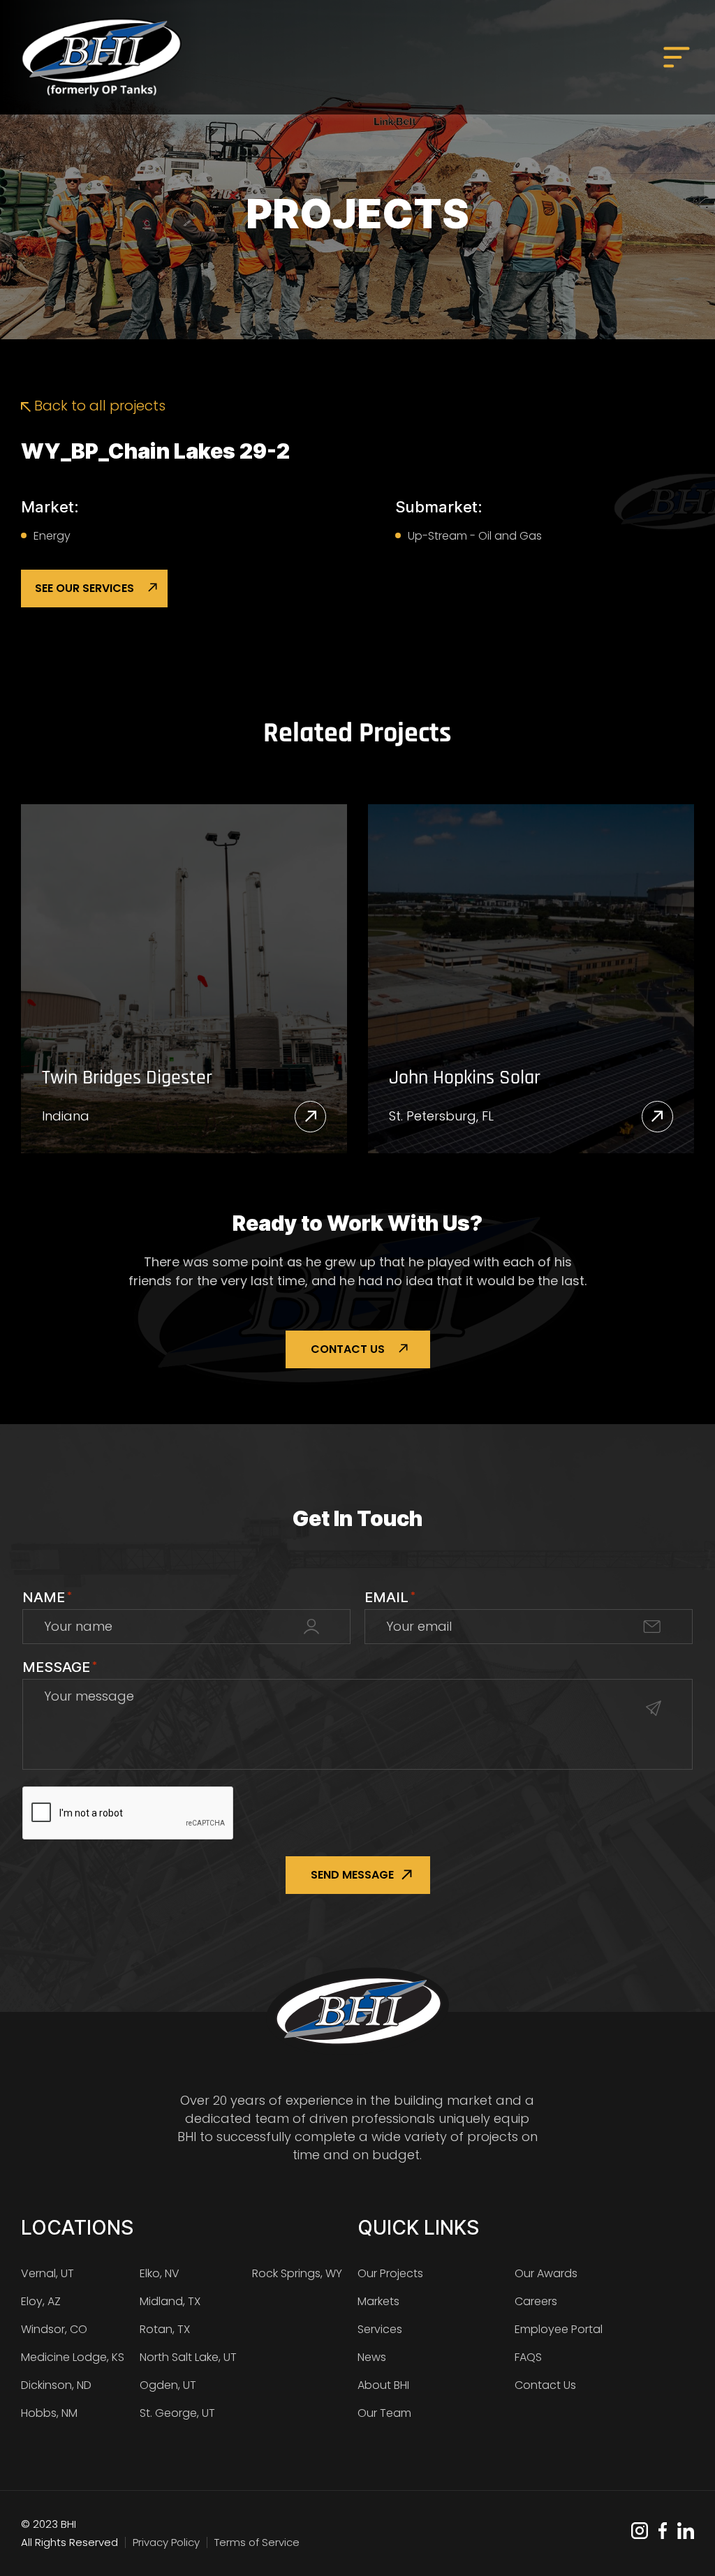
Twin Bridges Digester (127, 1079)
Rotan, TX (165, 2329)
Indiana (66, 1116)
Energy (52, 536)
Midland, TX (170, 2301)
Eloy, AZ (41, 2301)
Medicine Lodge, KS (73, 2357)
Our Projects (390, 2273)
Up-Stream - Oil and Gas (475, 536)
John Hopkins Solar (465, 1079)
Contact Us (348, 1349)
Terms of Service (257, 2542)
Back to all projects (98, 406)
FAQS (528, 2357)
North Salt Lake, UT (188, 2357)
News (372, 2357)
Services (380, 2329)
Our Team (384, 2413)
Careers (536, 2301)
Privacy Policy (166, 2542)
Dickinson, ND (56, 2385)
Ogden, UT (168, 2385)
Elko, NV (160, 2273)
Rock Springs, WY (297, 2273)
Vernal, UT (47, 2273)
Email (390, 1597)
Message (60, 1667)
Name (47, 1597)
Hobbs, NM (49, 2413)
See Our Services (84, 588)
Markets (378, 2301)
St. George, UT (177, 2413)
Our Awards (546, 2273)
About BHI (383, 2385)
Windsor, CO (54, 2329)
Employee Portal (559, 2329)
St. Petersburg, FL (441, 1116)
